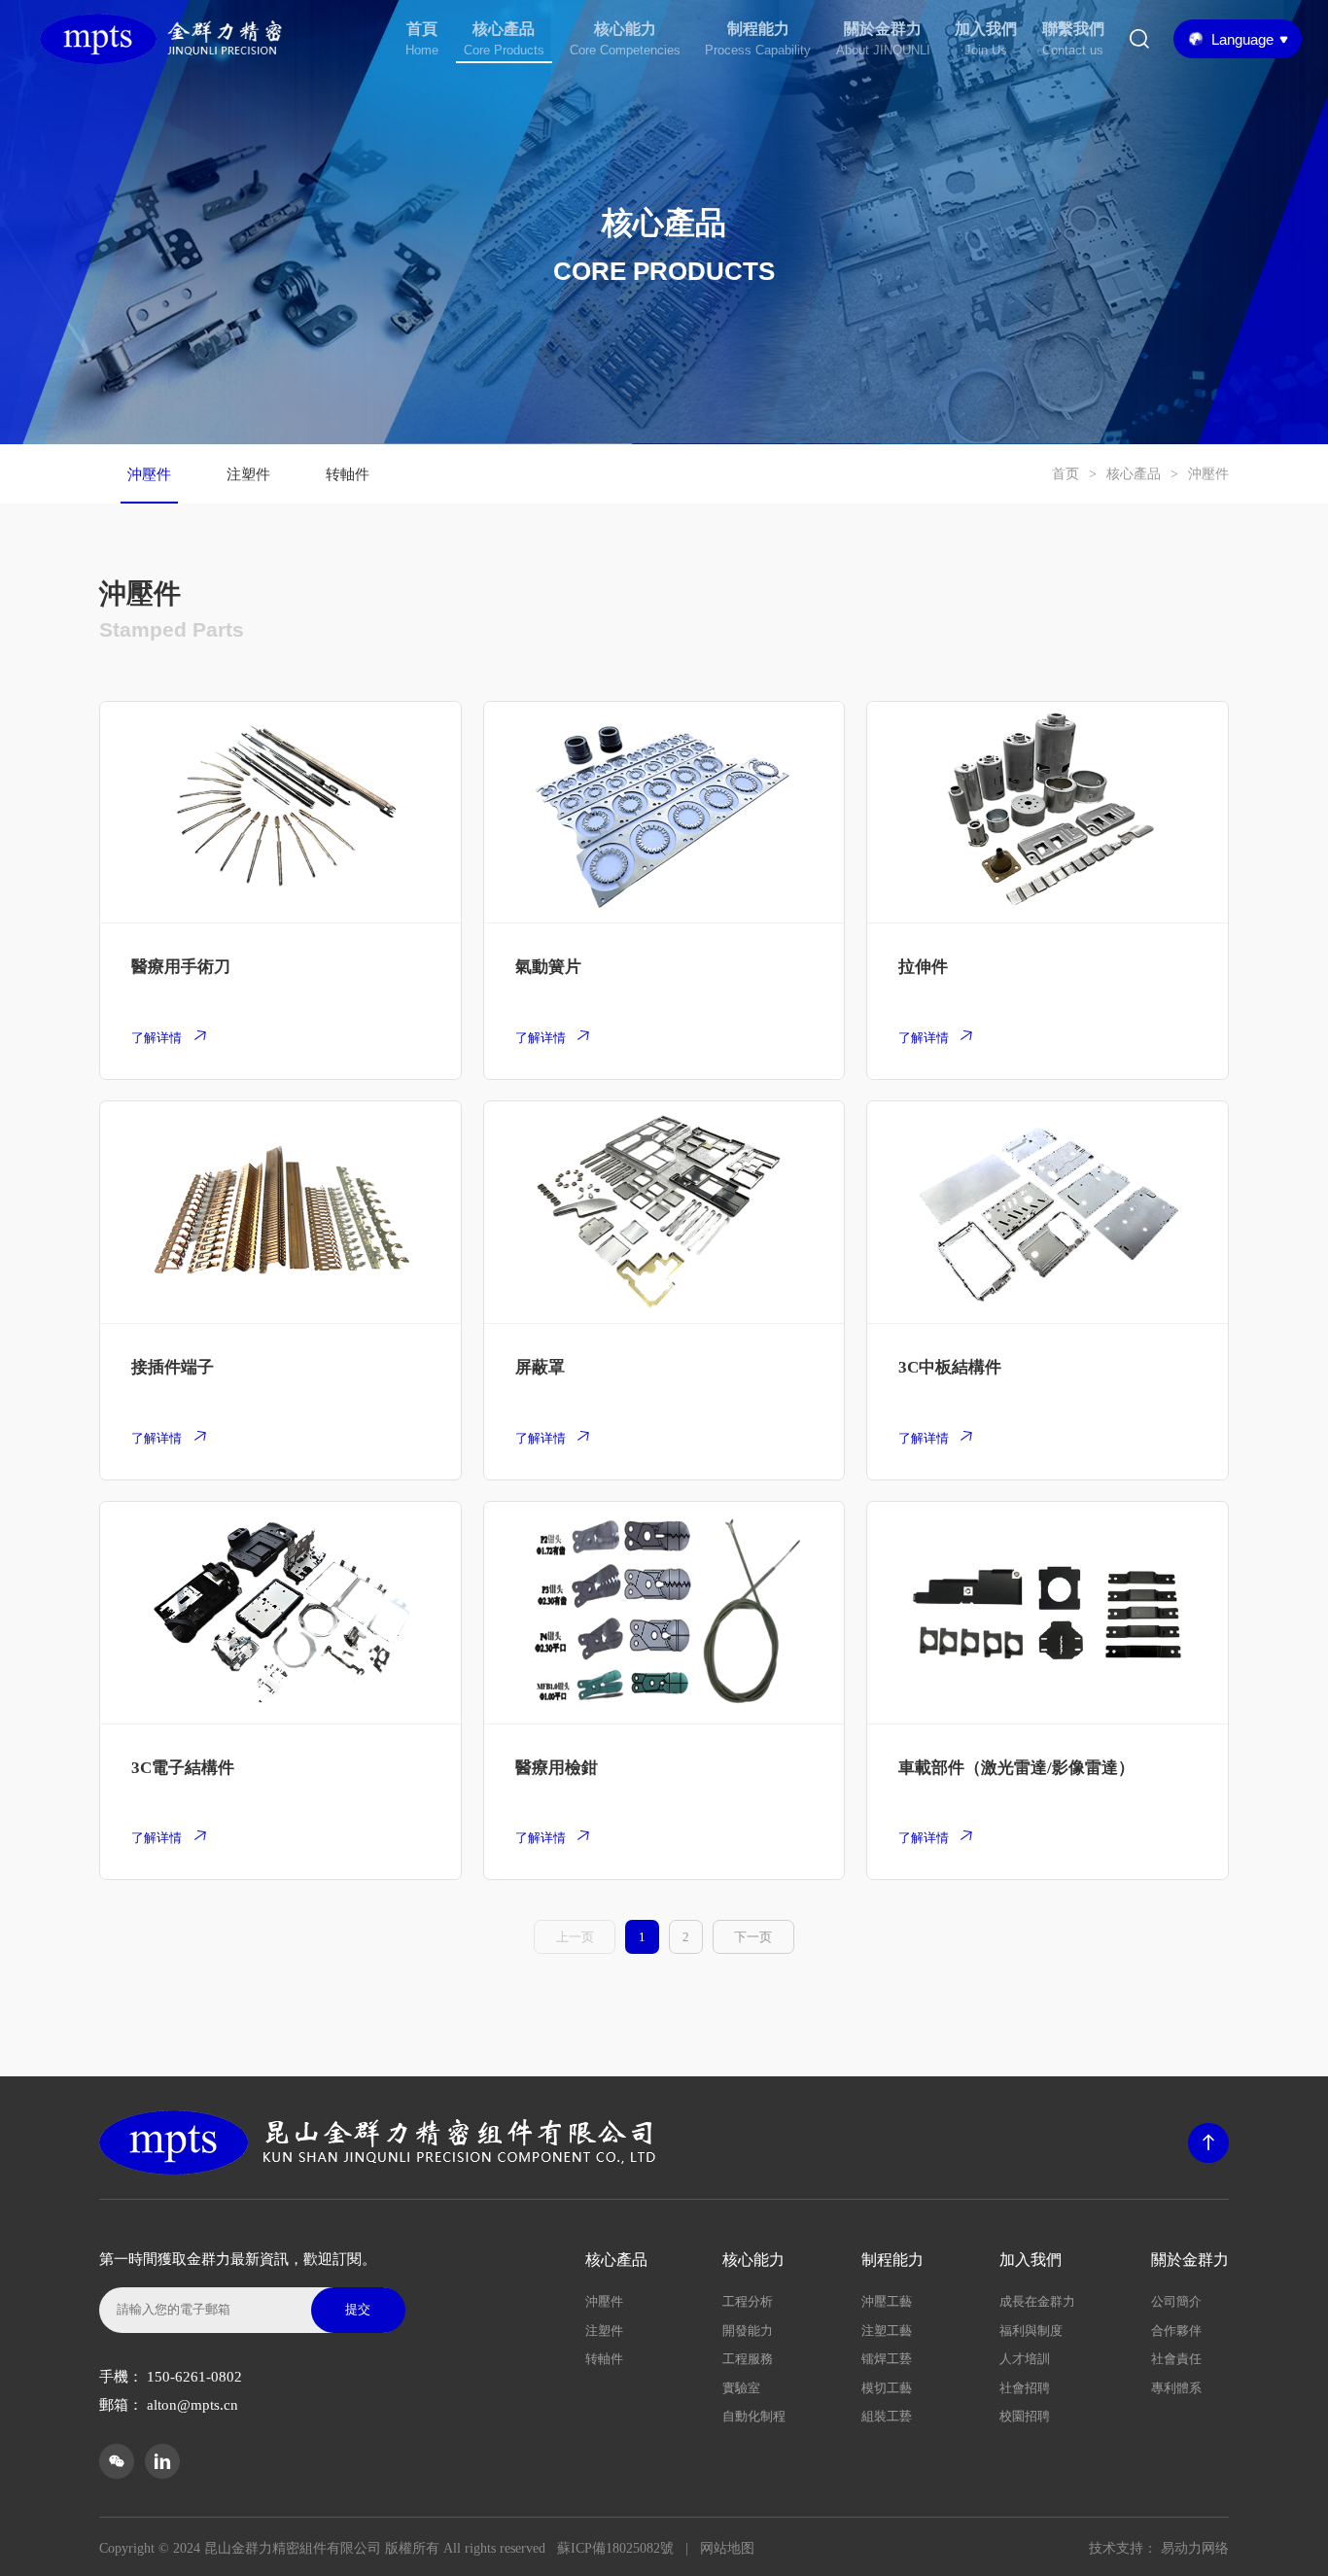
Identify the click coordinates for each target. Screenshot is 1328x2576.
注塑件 (248, 474)
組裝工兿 (887, 2416)
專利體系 (1176, 2388)
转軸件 (348, 474)
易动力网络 (1195, 2548)
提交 (358, 2309)
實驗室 (741, 2388)
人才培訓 (1025, 2359)
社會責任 (1176, 2359)
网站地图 (727, 2548)
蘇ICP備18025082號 (615, 2548)
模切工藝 (887, 2388)
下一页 (753, 1937)
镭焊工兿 (887, 2359)
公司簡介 (1176, 2301)
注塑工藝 (887, 2331)
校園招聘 (1025, 2416)
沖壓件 (149, 474)
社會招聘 (1025, 2388)
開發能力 (748, 2331)
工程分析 (748, 2301)
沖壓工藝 (887, 2301)
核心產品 (1134, 474)
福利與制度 (1031, 2331)
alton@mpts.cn (192, 2405)
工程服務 (748, 2359)
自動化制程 (754, 2416)
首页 (1066, 474)
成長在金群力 (1037, 2301)
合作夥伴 (1176, 2331)
